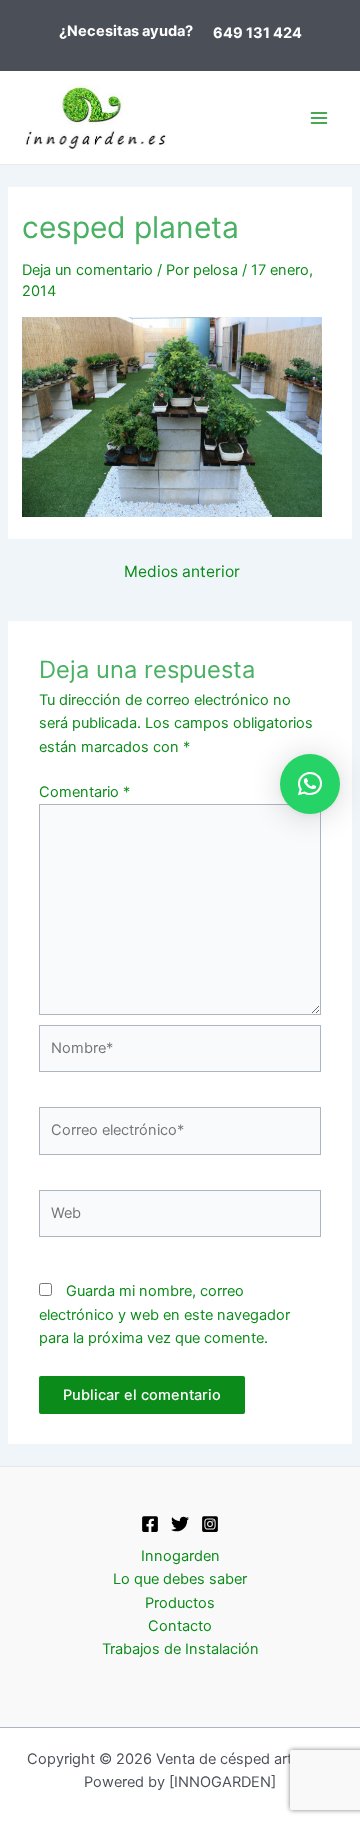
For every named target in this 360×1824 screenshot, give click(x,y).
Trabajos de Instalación (180, 1649)
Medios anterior (182, 572)
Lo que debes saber (180, 1579)
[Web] (180, 1218)
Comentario (84, 792)
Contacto (180, 1626)
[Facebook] (150, 1524)
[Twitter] (180, 1524)
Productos (180, 1603)
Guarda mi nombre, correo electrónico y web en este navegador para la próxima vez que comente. (164, 1314)
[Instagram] (210, 1524)
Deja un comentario (87, 270)
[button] (310, 784)
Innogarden (180, 1556)
